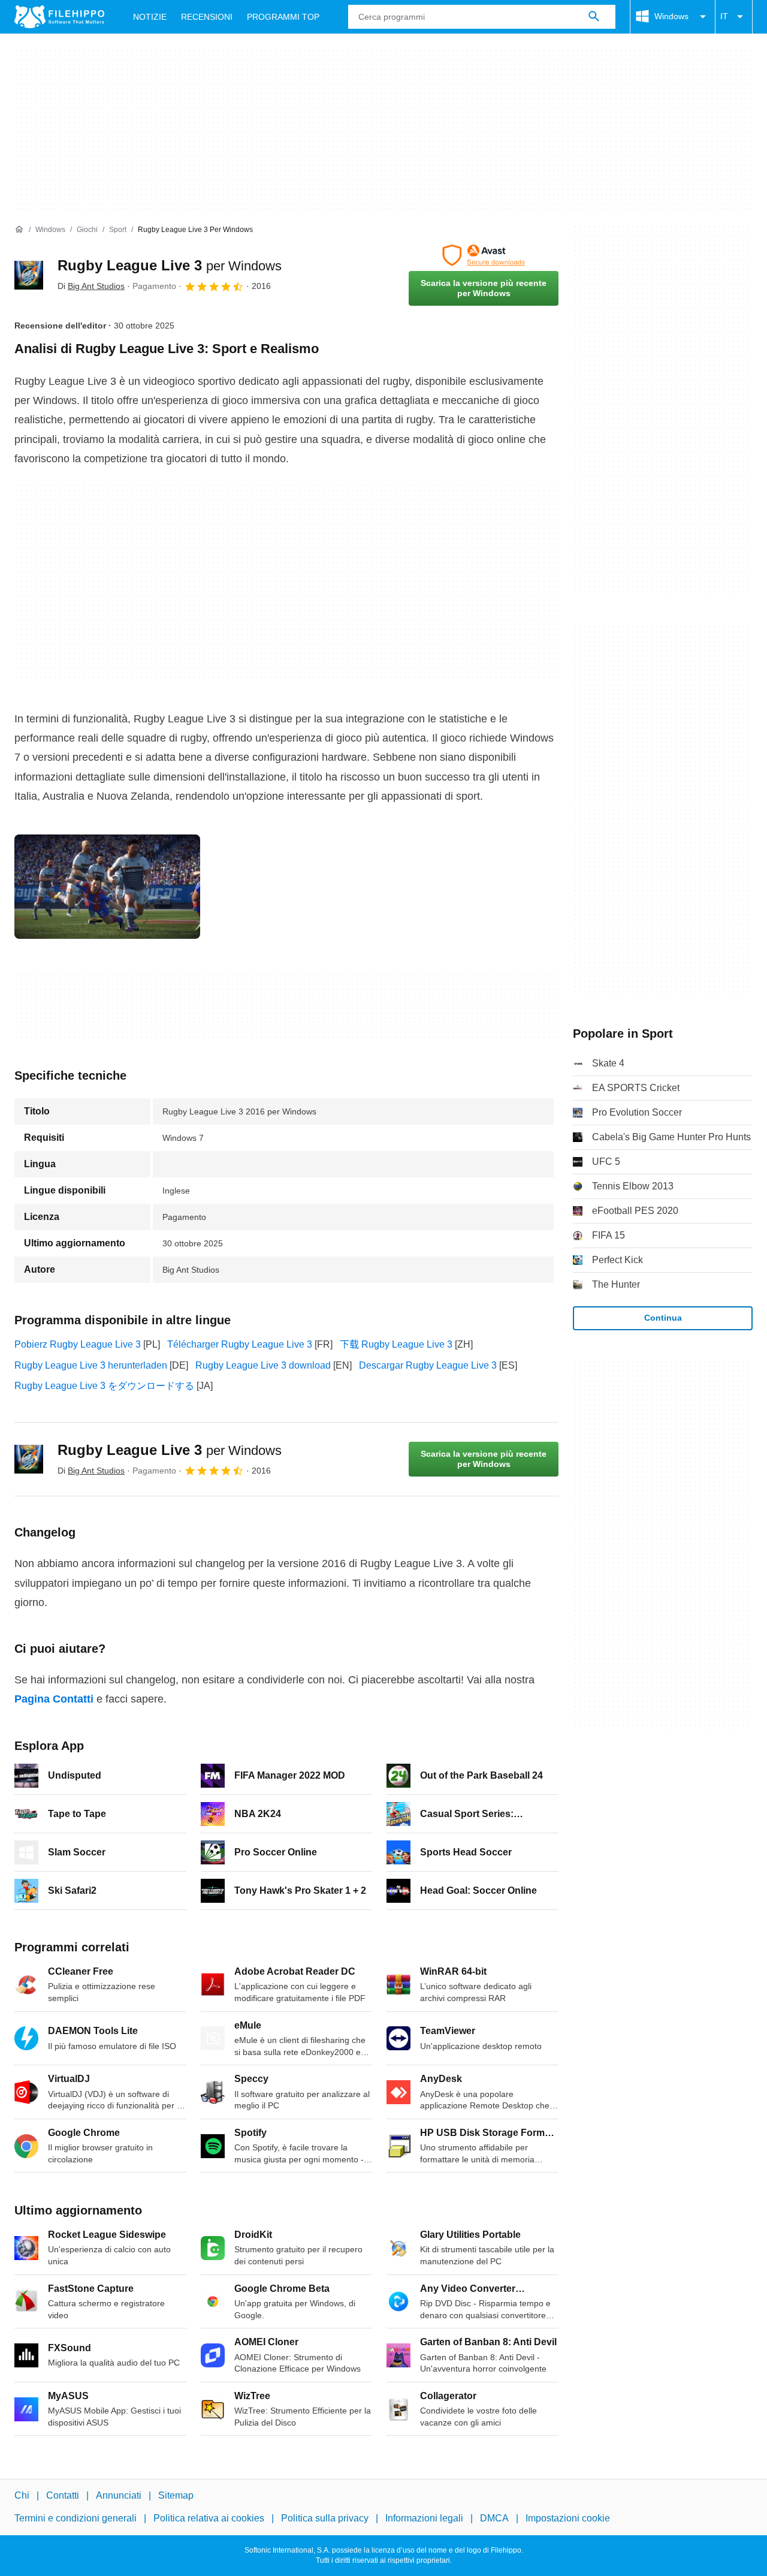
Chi (22, 2495)
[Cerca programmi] (594, 17)
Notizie (150, 17)
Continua (663, 1318)
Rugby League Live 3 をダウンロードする (104, 1386)
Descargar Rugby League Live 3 (428, 1365)
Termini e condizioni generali (76, 2518)
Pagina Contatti (54, 1699)
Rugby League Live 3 (170, 265)
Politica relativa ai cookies (209, 2518)
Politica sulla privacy (325, 2518)
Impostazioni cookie (568, 2518)
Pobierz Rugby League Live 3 (78, 1344)
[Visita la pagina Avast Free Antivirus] (484, 255)
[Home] (19, 230)
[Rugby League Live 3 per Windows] (29, 275)
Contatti (63, 2495)
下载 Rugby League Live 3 (396, 1344)
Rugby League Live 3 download (263, 1365)
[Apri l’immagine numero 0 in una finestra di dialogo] (107, 887)
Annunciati (119, 2495)
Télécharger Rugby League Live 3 (240, 1344)
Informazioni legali (424, 2518)
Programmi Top (283, 17)
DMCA (494, 2518)
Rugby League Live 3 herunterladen (91, 1365)
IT (724, 16)
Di (91, 286)
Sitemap (176, 2495)
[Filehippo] (59, 17)
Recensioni (207, 17)
